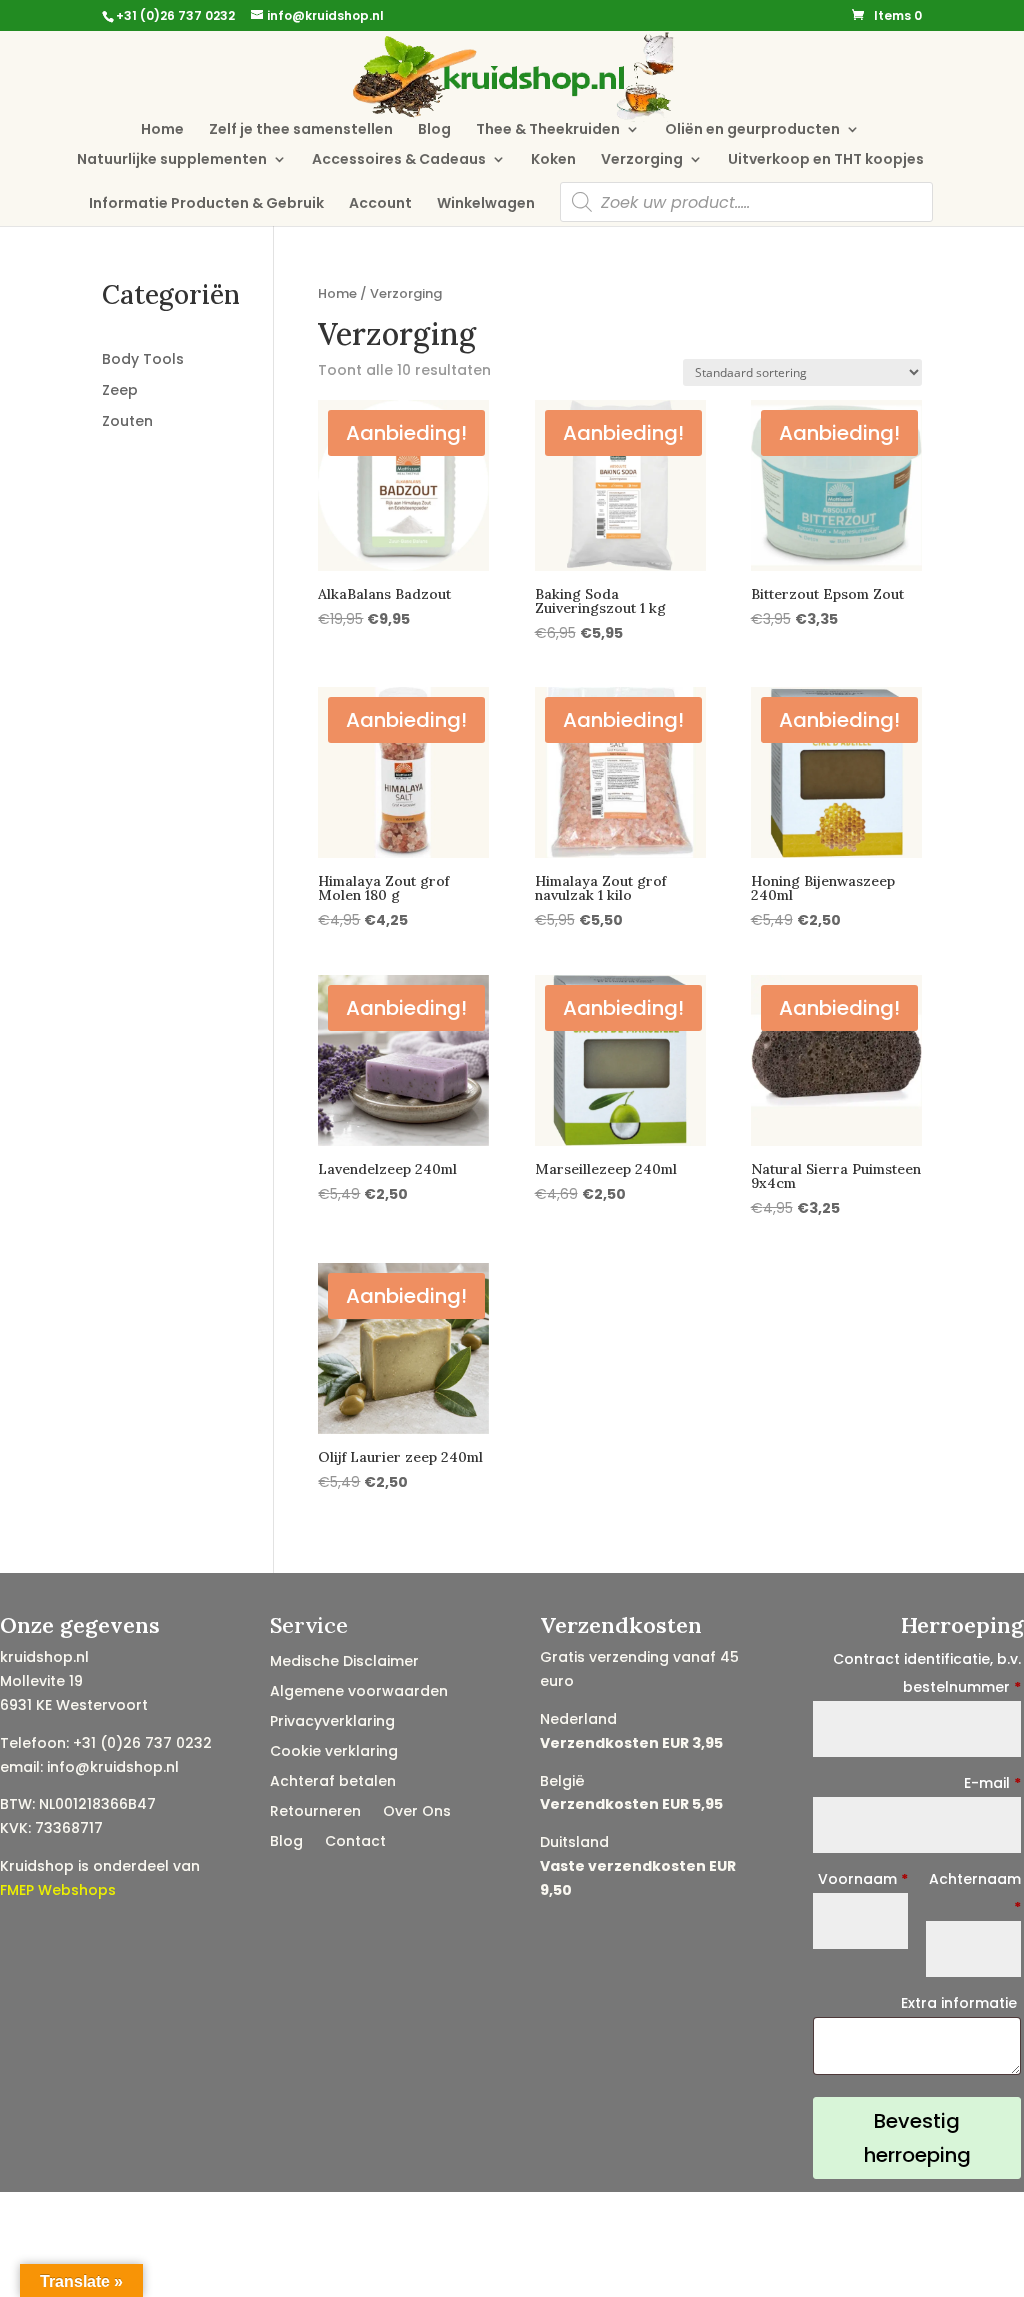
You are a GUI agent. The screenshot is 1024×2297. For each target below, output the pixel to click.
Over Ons (417, 1812)
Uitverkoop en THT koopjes (826, 160)
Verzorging (642, 160)
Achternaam (974, 1893)
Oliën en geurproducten (752, 130)
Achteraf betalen (333, 1782)
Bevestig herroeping (917, 2138)
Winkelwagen (486, 204)
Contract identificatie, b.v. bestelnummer (927, 1673)
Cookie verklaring (334, 1752)
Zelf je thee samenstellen (301, 130)
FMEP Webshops (58, 1890)
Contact (355, 1842)
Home (162, 130)
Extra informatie (961, 2003)
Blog (434, 130)
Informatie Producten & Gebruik (206, 204)
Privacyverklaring (332, 1722)
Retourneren (315, 1812)
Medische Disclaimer (344, 1662)
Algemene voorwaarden (359, 1692)
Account (380, 204)
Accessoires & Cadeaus (399, 160)
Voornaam (862, 1879)
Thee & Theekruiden (548, 130)
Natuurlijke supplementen (172, 160)
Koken (553, 160)
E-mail (992, 1783)
